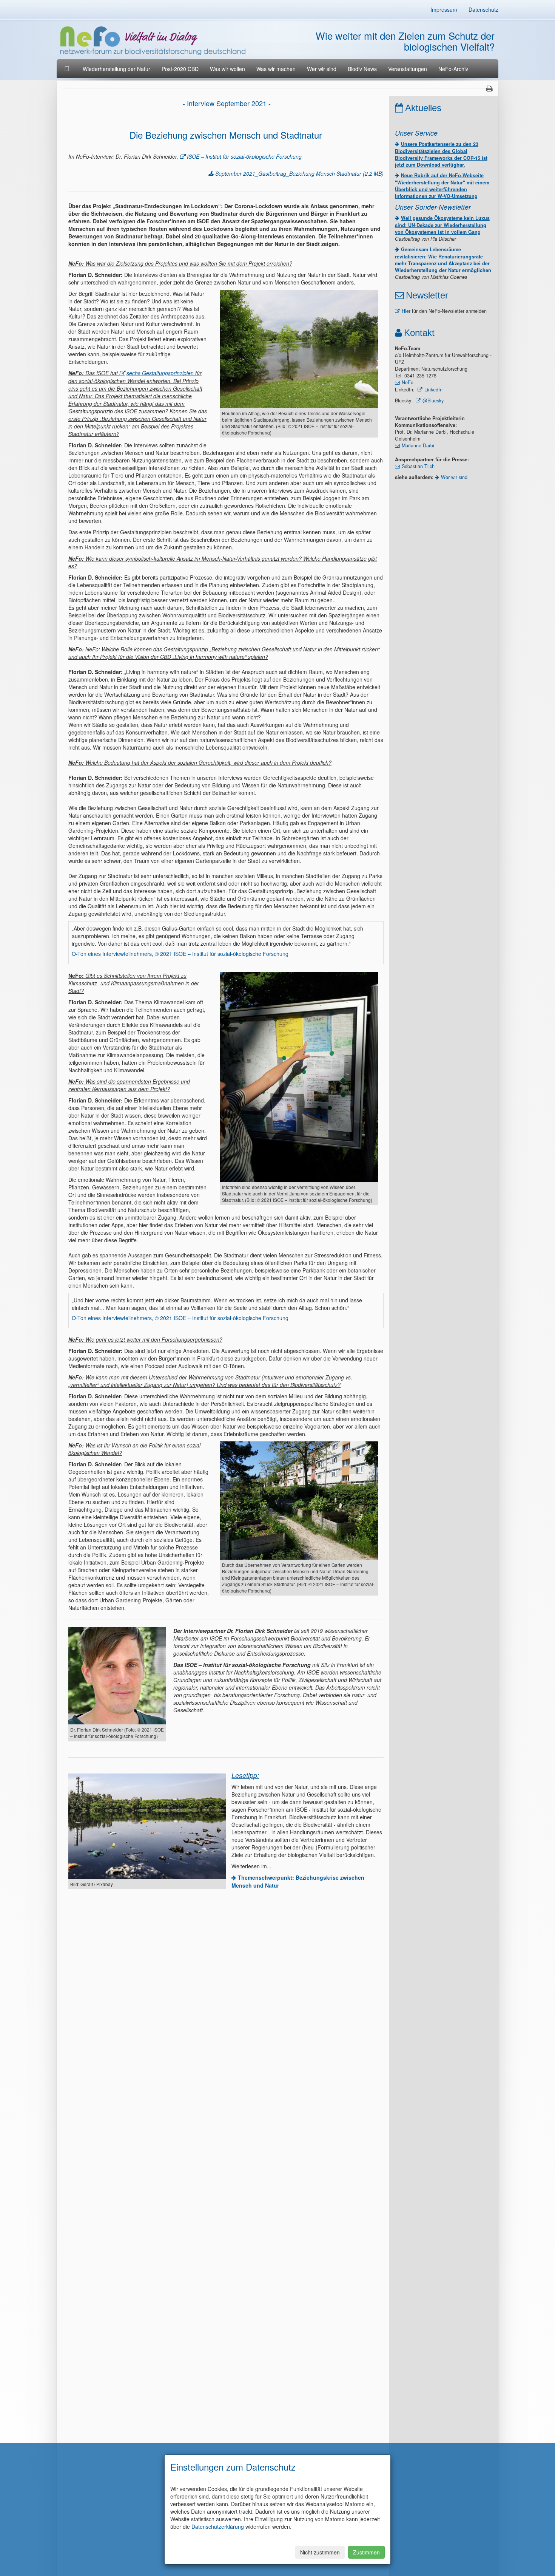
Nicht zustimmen (320, 2552)
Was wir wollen (227, 69)
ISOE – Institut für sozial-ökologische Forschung (244, 156)
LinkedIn (433, 390)
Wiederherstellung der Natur (116, 69)
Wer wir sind (322, 69)
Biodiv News (362, 69)
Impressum (444, 9)
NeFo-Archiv (453, 69)
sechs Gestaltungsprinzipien (160, 373)
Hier (406, 311)
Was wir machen (276, 69)
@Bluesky (433, 400)
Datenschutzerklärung (218, 2527)
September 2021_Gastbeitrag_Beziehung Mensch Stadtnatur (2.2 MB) (299, 173)
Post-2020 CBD (180, 69)
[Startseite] (68, 69)
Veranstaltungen (408, 69)
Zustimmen (366, 2552)
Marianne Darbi (418, 445)
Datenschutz (483, 9)
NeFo (408, 382)
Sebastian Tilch (418, 466)
